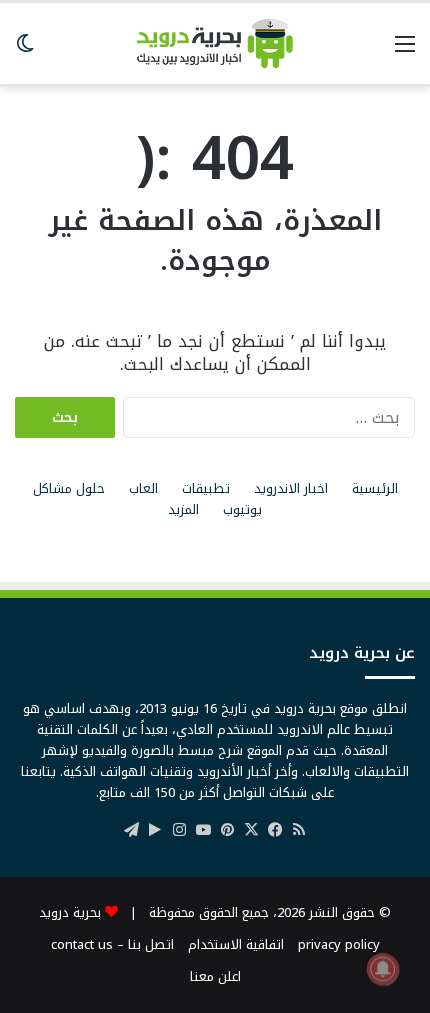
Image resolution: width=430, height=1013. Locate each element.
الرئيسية (375, 488)
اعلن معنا (215, 976)
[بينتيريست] (227, 830)
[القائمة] (405, 51)
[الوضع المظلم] (25, 51)
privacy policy (339, 944)
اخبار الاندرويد (291, 488)
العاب (143, 488)
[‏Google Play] (155, 830)
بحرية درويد (70, 912)
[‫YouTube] (203, 830)
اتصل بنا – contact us (112, 944)
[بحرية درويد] (215, 43)
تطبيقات (206, 488)
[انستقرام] (179, 830)
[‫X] (251, 830)
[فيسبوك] (275, 830)
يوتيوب (242, 509)
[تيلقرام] (131, 830)
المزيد (183, 509)
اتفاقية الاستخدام (236, 944)
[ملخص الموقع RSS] (299, 830)
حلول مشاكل (69, 488)
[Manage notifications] (383, 969)
